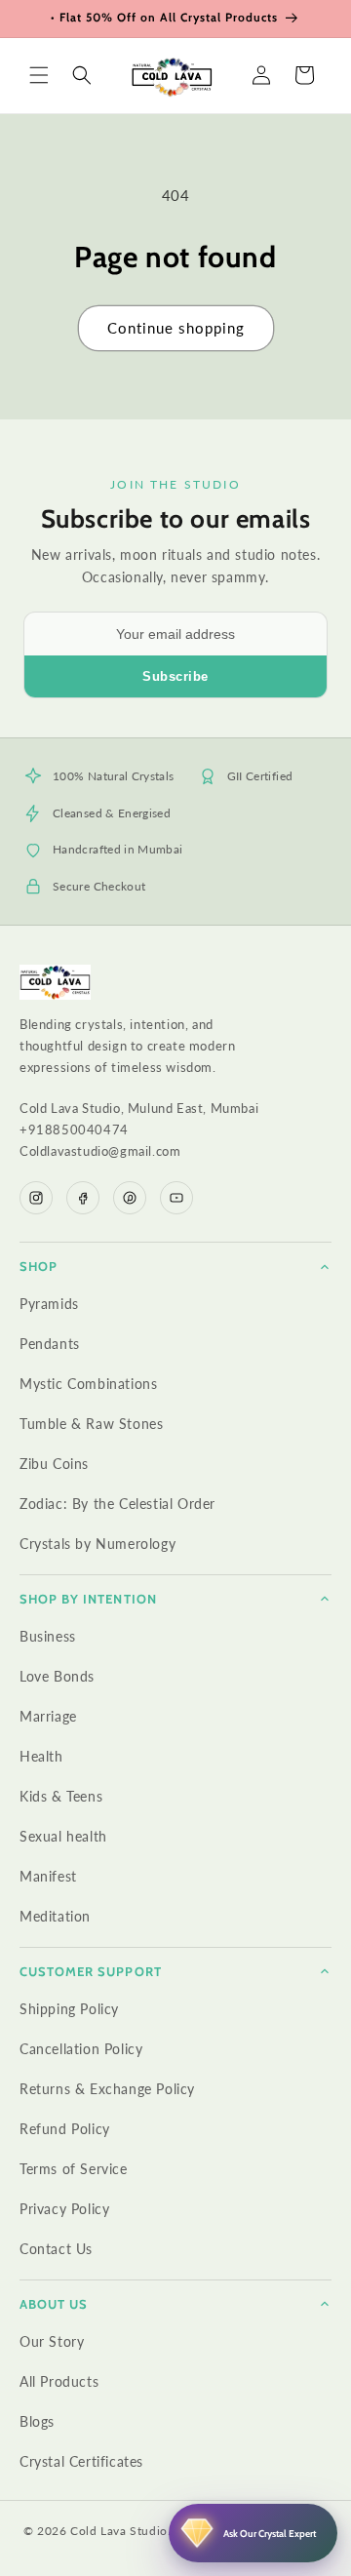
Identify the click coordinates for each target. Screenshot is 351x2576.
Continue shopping (176, 328)
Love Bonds (57, 1676)
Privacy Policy (64, 2209)
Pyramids (49, 1304)
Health (41, 1756)
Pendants (50, 1344)
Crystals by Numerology (97, 1544)
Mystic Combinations (88, 1384)
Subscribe (175, 676)
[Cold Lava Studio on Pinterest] (130, 1198)
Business (48, 1636)
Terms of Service (74, 2169)
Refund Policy (65, 2129)
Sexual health (63, 1836)
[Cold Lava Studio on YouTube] (176, 1198)
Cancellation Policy (81, 2049)
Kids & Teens (61, 1796)
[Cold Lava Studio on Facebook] (83, 1198)
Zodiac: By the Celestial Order (117, 1504)
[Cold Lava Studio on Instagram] (36, 1198)
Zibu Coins (54, 1464)
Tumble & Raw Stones (91, 1424)
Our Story (52, 2341)
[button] (39, 75)
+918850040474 (74, 1129)
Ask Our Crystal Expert (270, 2534)
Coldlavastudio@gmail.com (100, 1151)
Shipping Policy (69, 2009)
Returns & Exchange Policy (107, 2089)
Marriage (48, 1716)
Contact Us (56, 2249)
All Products (59, 2381)
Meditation (55, 1916)
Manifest (48, 1876)
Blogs (37, 2421)
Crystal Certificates (81, 2461)
